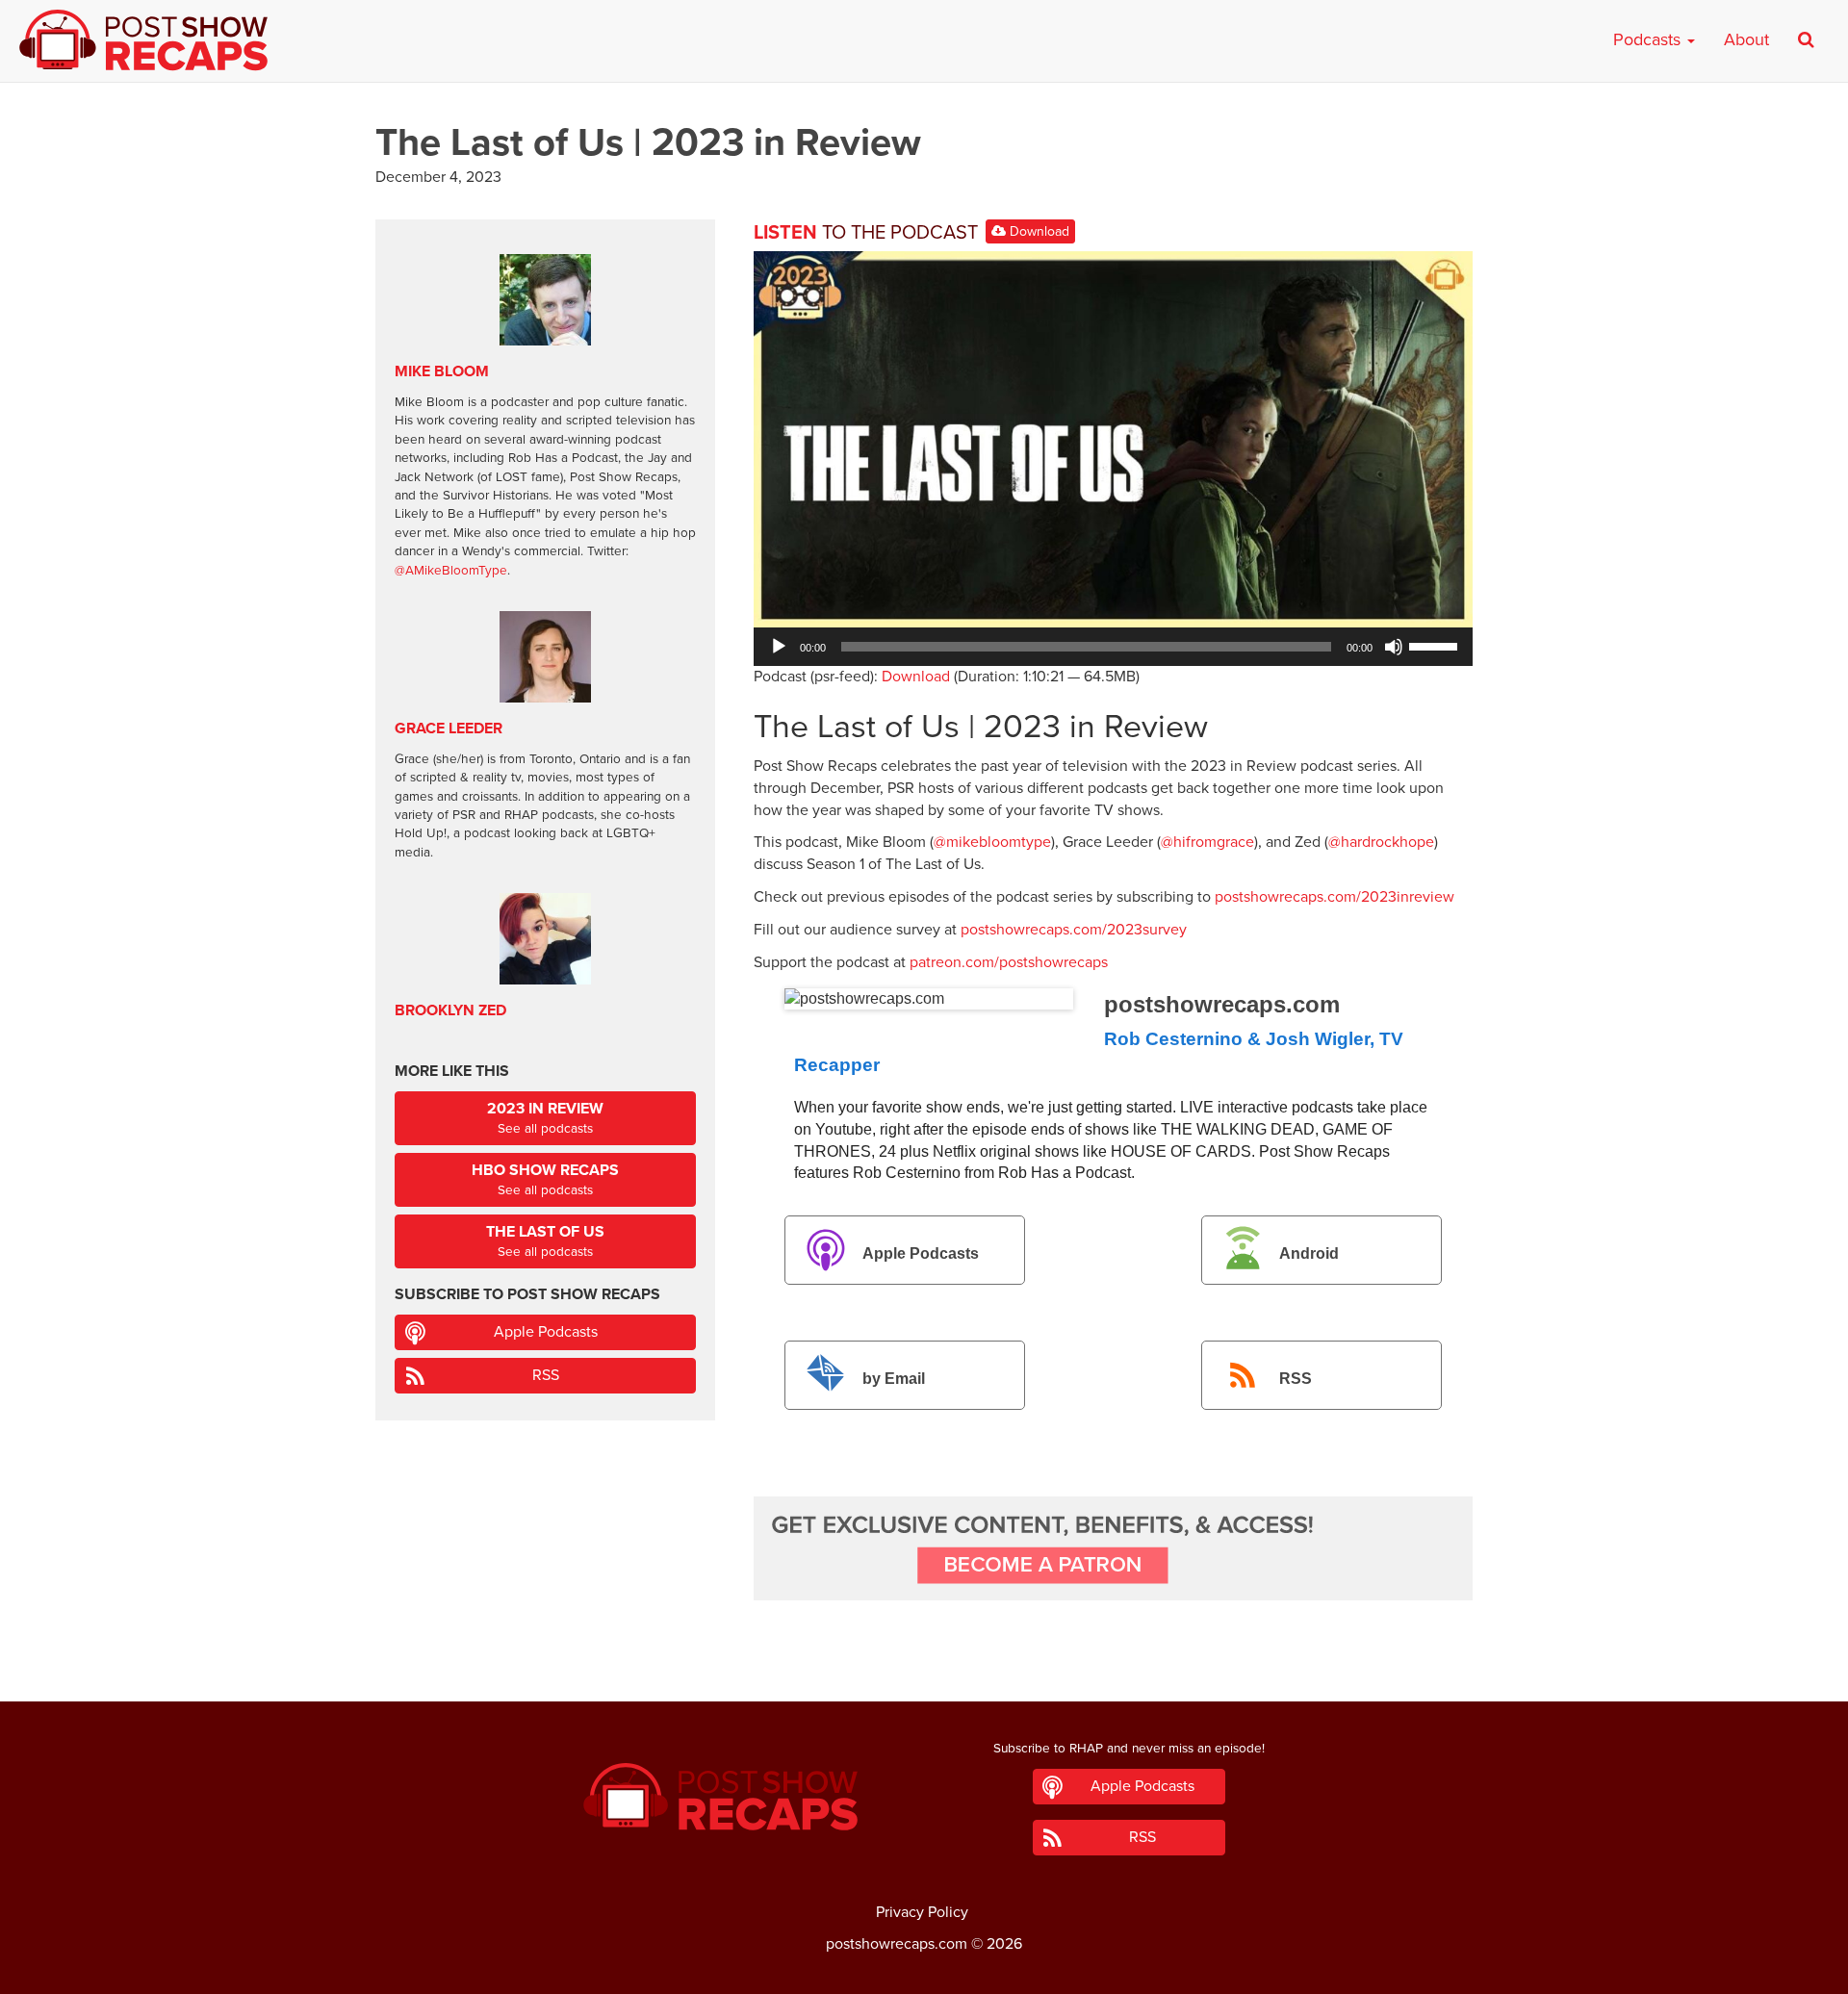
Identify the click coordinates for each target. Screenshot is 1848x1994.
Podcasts (1649, 39)
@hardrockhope (1381, 842)
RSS (1296, 1379)
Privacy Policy (922, 1912)
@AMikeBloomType (451, 571)
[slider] (1436, 645)
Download (1038, 231)
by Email (894, 1379)
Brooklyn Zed (450, 1010)
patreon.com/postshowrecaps (1009, 962)
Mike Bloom (442, 371)
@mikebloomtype (992, 842)
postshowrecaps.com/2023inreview (1335, 897)
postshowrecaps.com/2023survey (1074, 930)
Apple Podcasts (921, 1254)
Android (1309, 1254)
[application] (1113, 647)
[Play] (779, 647)
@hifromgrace (1207, 842)
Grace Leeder (449, 729)
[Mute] (1394, 647)
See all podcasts (545, 1118)
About (1746, 39)
